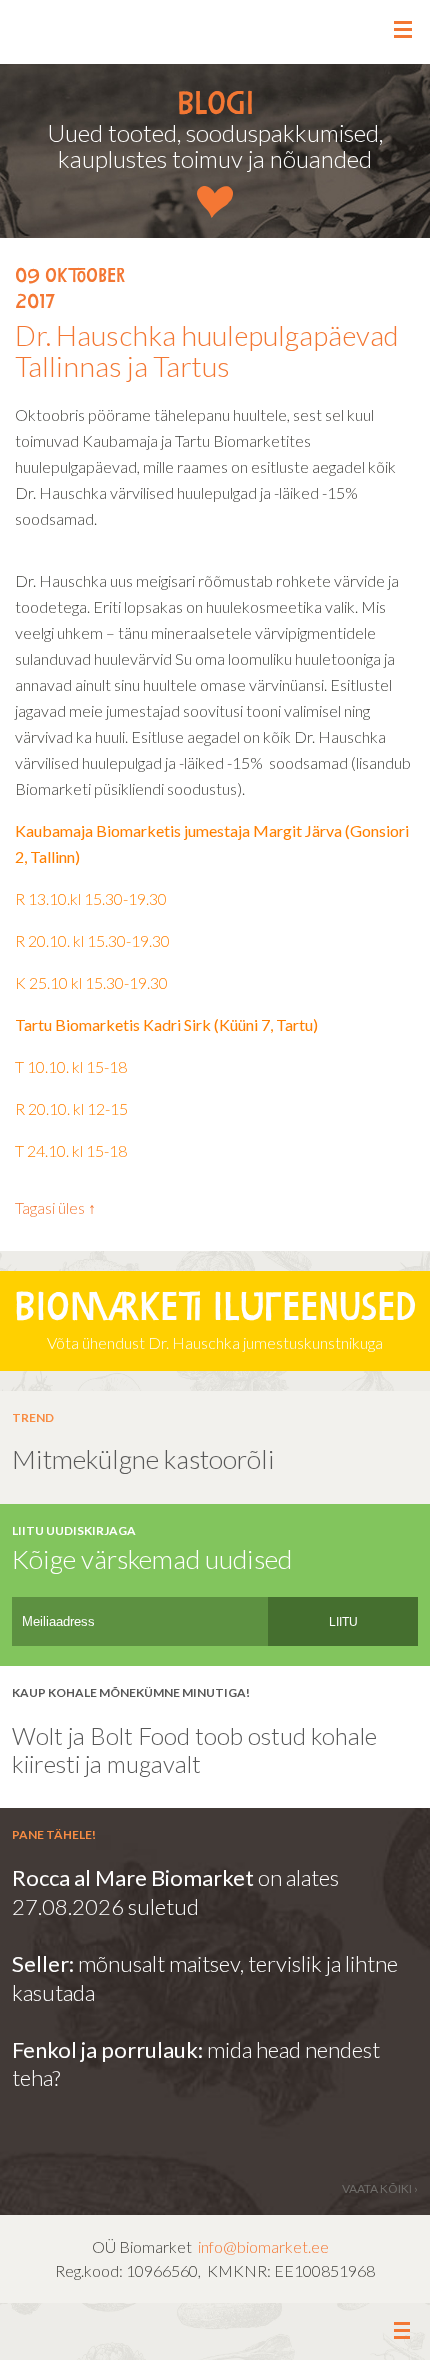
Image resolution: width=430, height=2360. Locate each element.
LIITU (343, 1622)
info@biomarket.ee (263, 2246)
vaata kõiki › (380, 2188)
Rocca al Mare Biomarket (133, 1877)
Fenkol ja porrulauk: (107, 2049)
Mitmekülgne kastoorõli (143, 1459)
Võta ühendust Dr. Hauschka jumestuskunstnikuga (215, 1322)
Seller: (45, 1963)
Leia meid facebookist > (215, 2332)
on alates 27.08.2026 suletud (175, 1892)
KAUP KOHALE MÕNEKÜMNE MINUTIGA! (131, 1692)
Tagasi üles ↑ (55, 1207)
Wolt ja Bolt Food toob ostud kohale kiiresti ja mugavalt (197, 1750)
